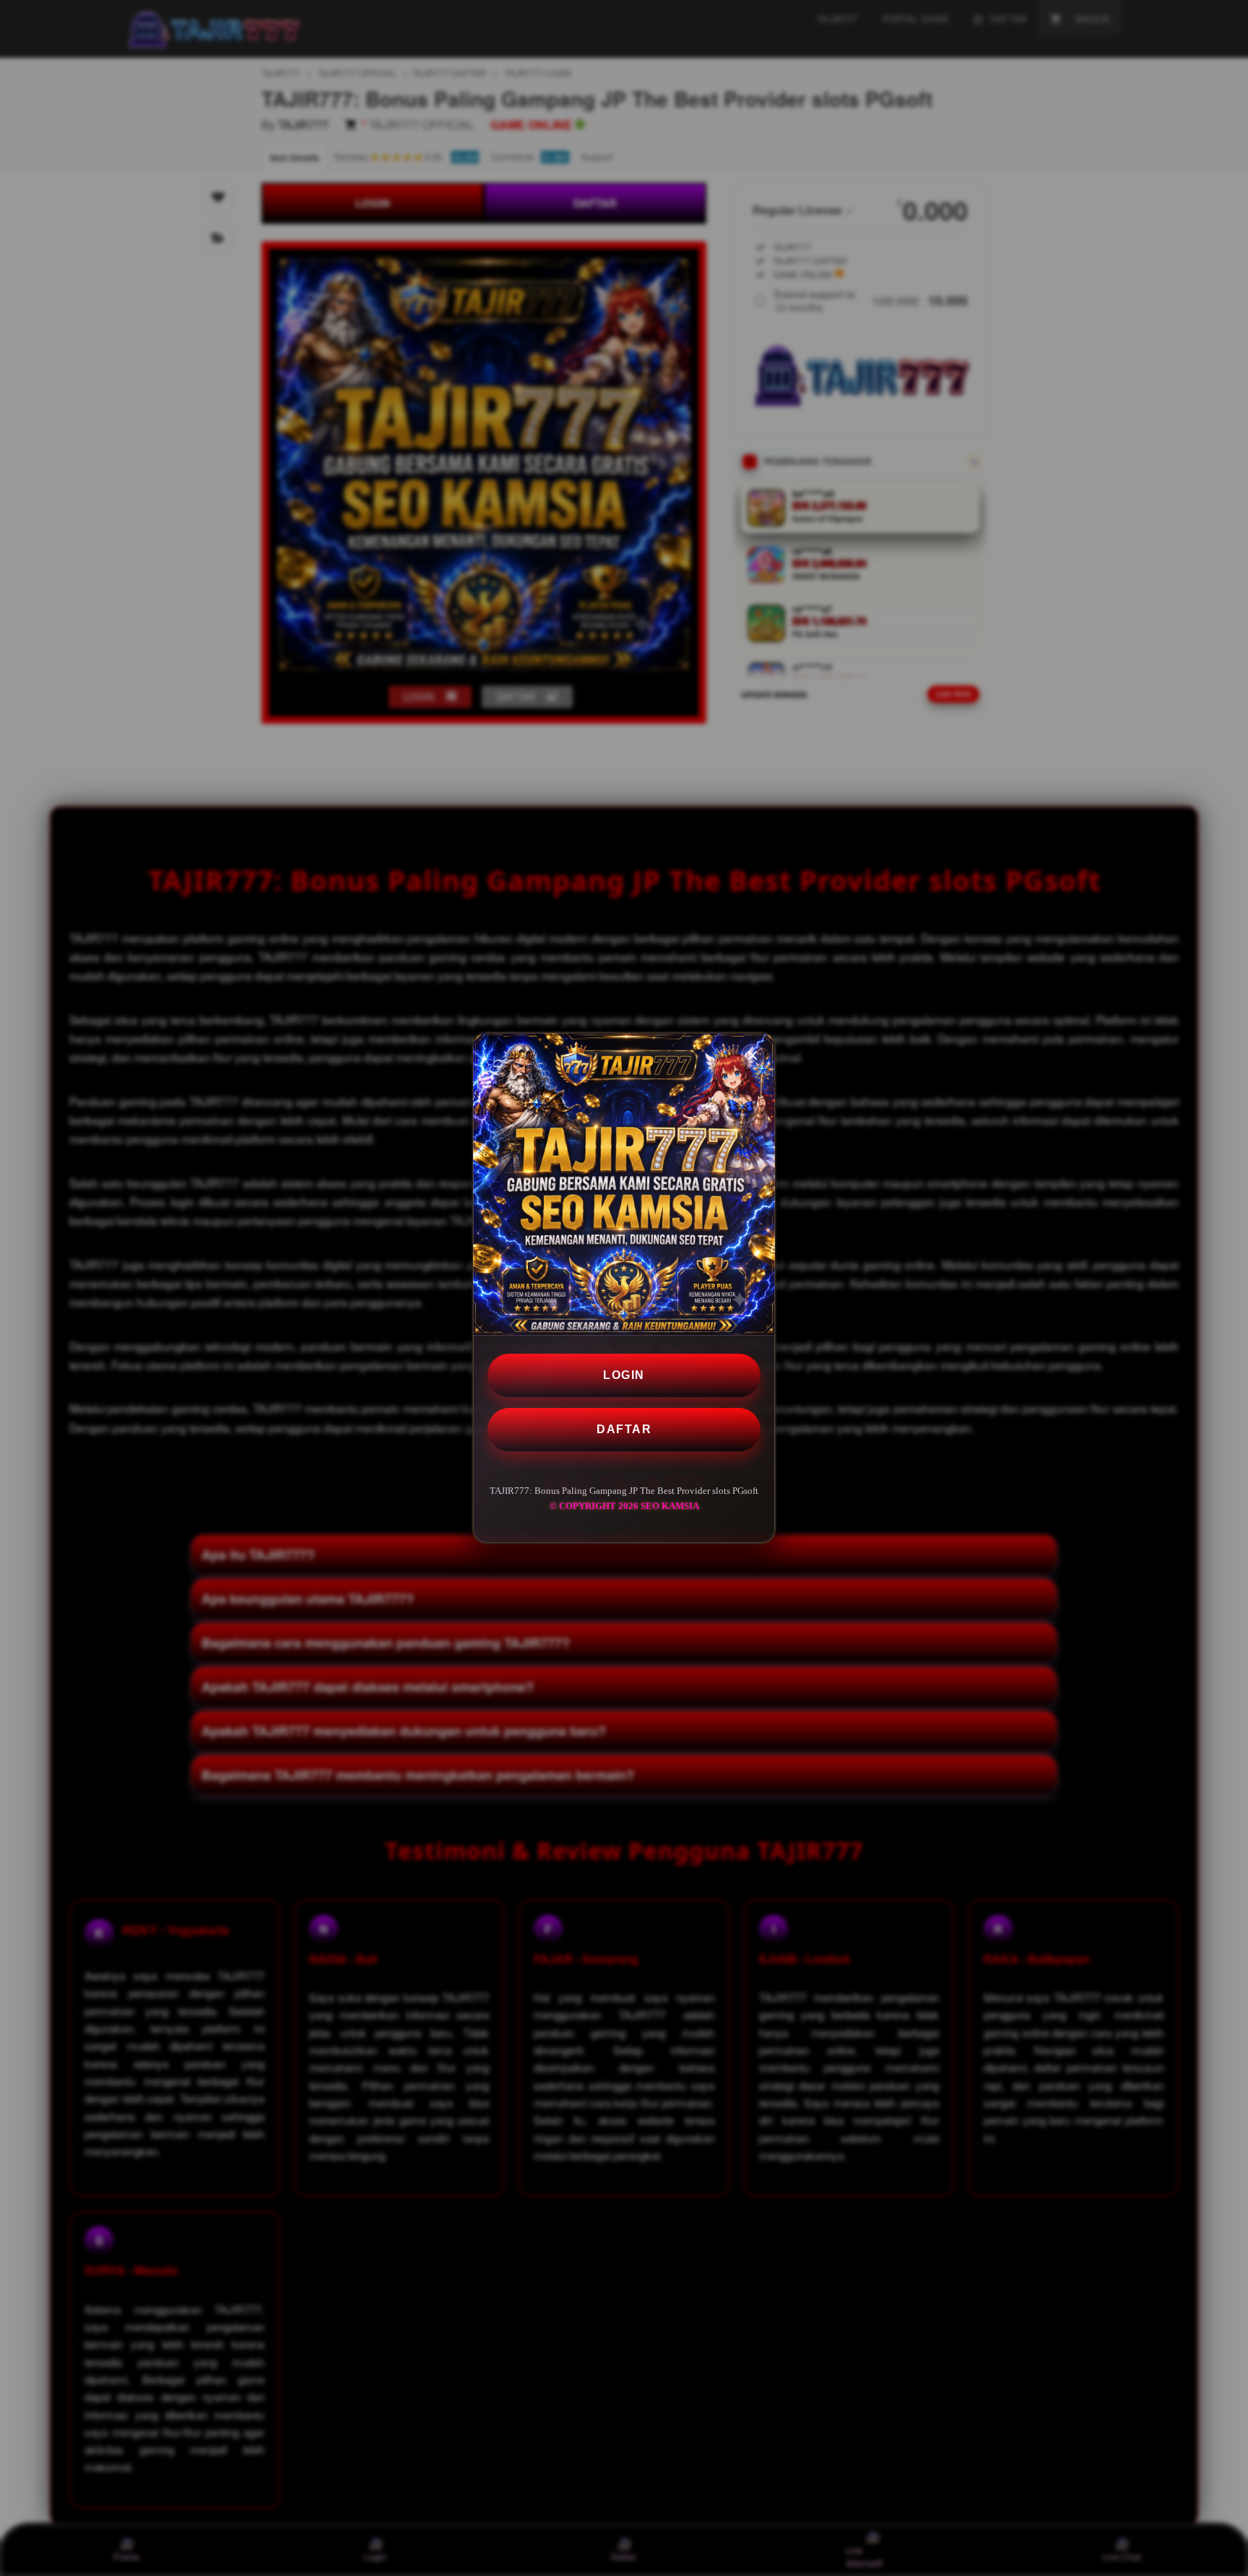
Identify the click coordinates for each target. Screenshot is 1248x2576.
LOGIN (624, 1375)
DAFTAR (624, 1429)
